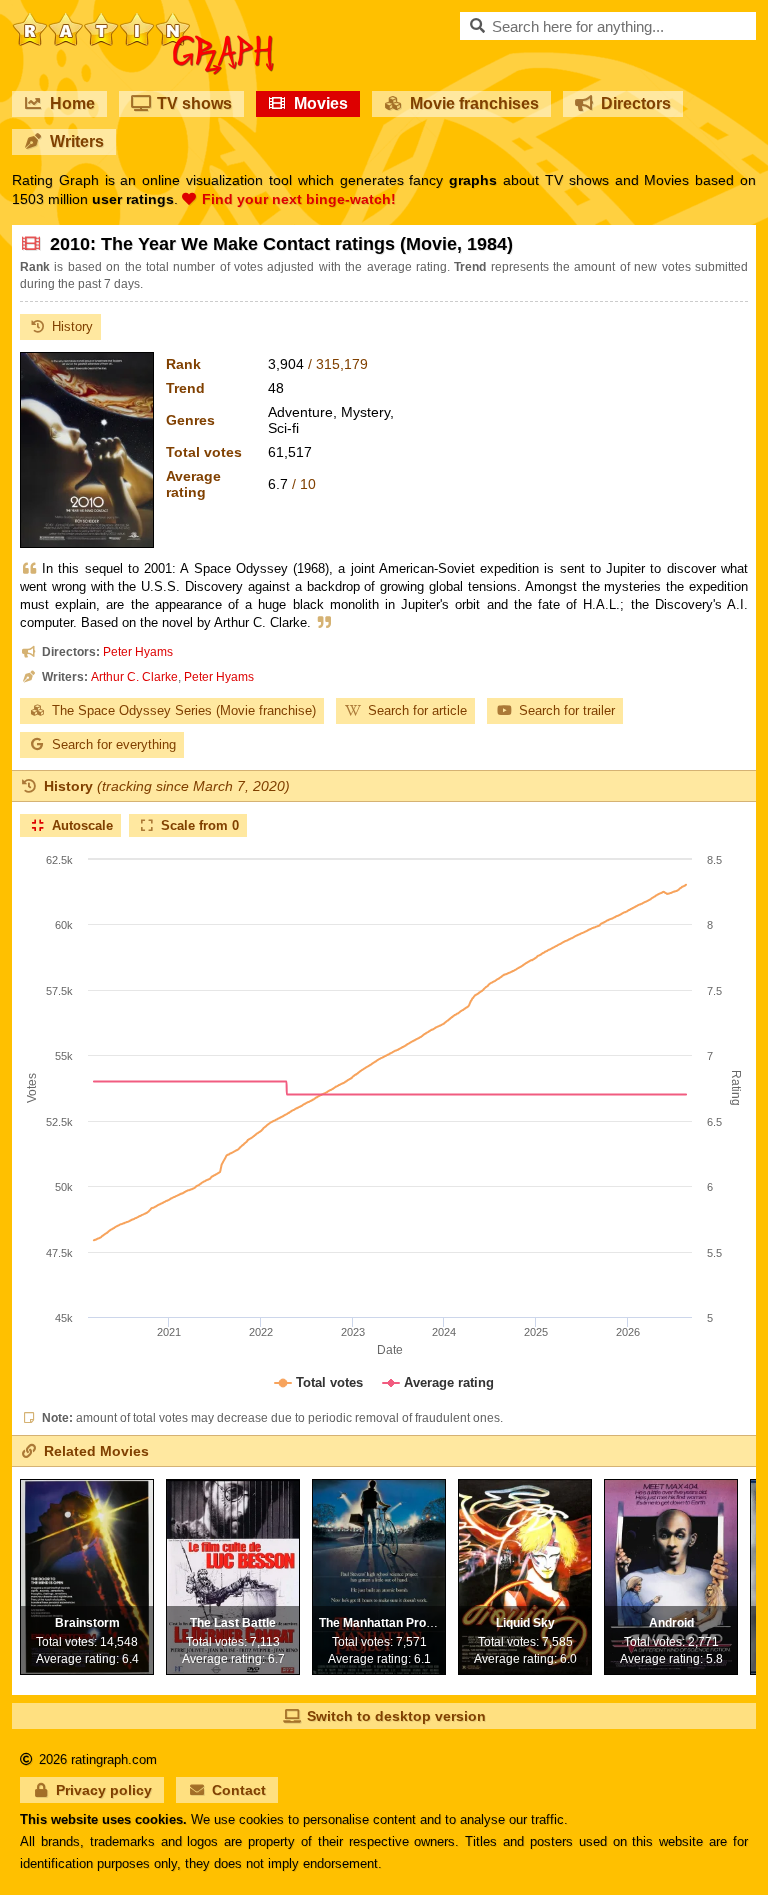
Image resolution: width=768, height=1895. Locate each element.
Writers (77, 141)
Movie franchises (474, 103)
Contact (239, 1790)
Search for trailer (567, 710)
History (72, 326)
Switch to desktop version (396, 1716)
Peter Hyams (138, 652)
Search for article (417, 710)
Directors (636, 103)
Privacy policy (104, 1790)
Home (72, 103)
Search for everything (114, 744)
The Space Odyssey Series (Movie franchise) (184, 710)
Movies (321, 103)
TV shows (194, 103)
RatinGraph (143, 20)
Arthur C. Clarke (134, 677)
